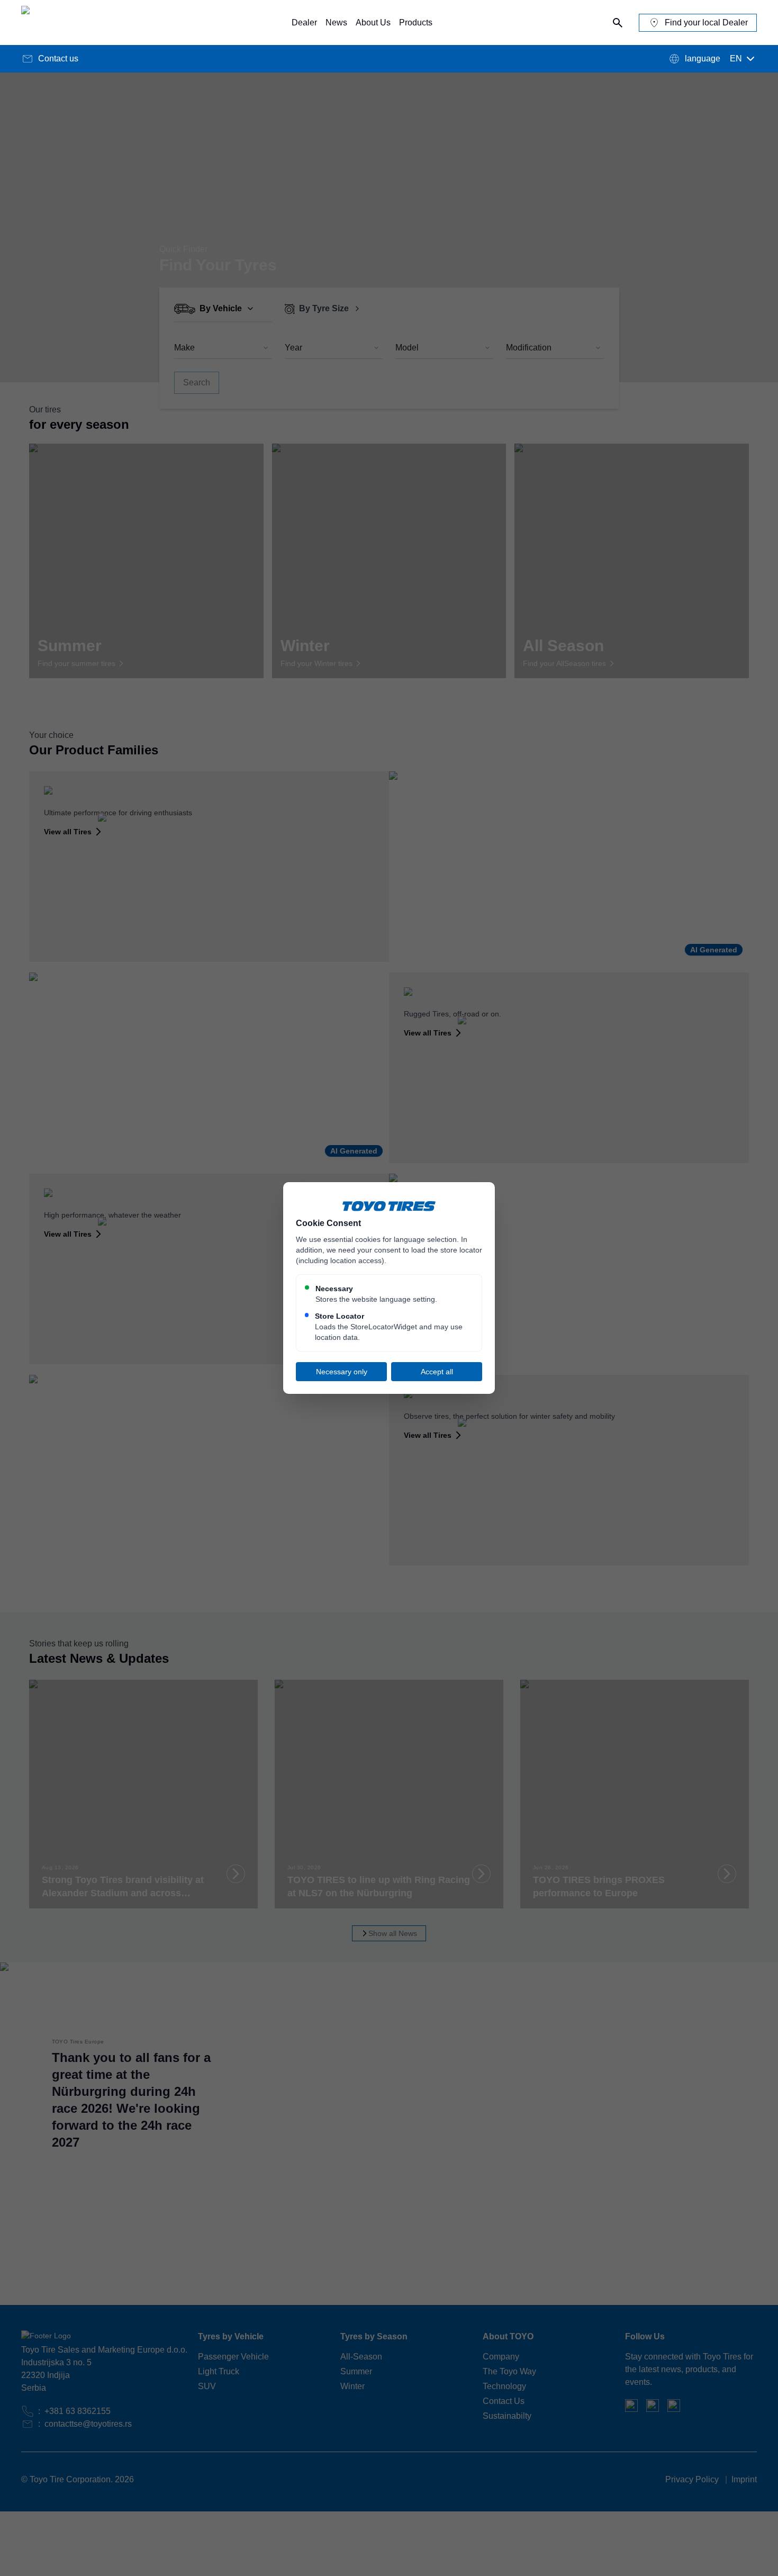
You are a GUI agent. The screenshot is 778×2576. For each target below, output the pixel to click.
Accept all (437, 1372)
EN (736, 58)
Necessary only (342, 1372)
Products (416, 22)
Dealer (304, 22)
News (336, 22)
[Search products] (618, 23)
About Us (373, 22)
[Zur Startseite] (69, 22)
